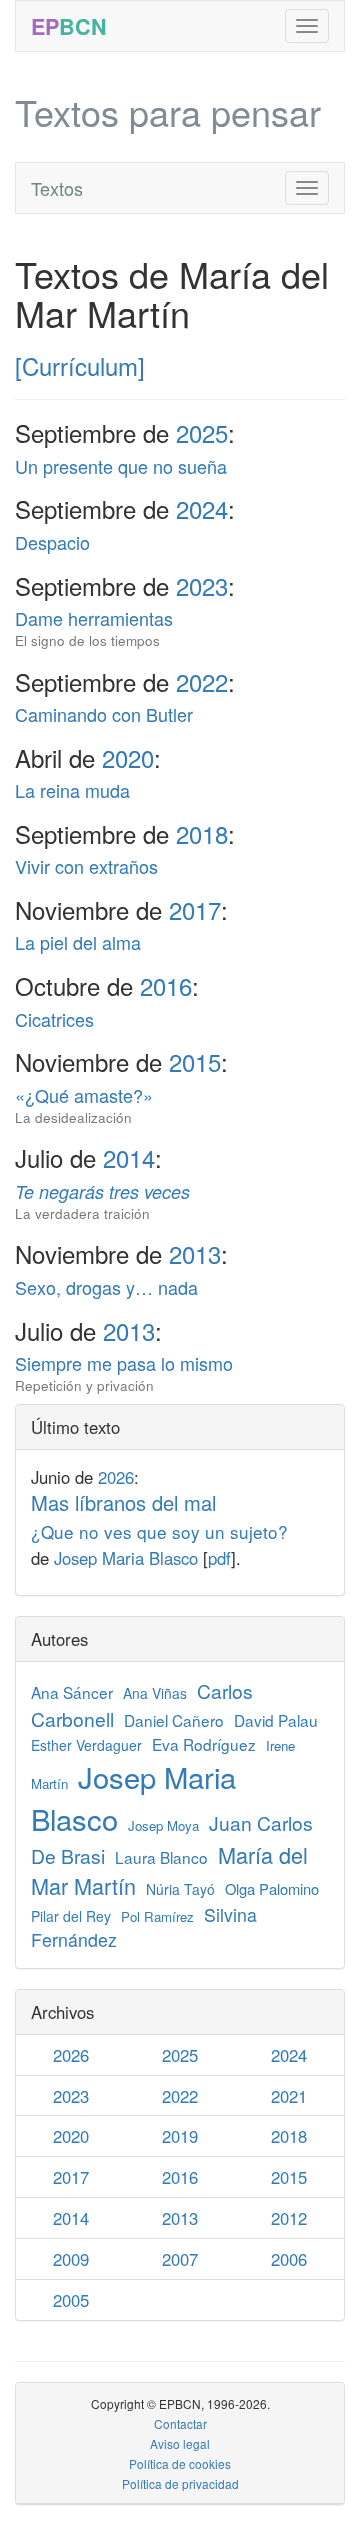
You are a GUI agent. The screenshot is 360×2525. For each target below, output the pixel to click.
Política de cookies (180, 2463)
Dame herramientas (94, 627)
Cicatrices (54, 1019)
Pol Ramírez (157, 1916)
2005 (71, 2300)
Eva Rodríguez (204, 1744)
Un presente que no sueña (121, 466)
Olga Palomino (272, 1888)
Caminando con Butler (104, 714)
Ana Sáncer (72, 1692)
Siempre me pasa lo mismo (124, 1372)
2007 (180, 2259)
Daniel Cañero (174, 1720)
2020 (128, 757)
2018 (202, 833)
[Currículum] (80, 365)
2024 (202, 508)
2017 (195, 909)
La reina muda (72, 790)
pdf (219, 1558)
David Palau (276, 1720)
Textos (57, 188)
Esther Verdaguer (86, 1745)
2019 (180, 2136)
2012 (289, 2218)
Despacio (52, 542)
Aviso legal (180, 2443)
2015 (195, 1061)
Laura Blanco (161, 1857)
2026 (116, 1477)
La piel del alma (78, 942)
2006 (289, 2259)
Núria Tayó (180, 1889)
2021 (289, 2096)
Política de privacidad (180, 2483)
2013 (195, 1253)
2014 (129, 1157)
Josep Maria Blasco (126, 1558)
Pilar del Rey (71, 1916)
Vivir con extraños (86, 866)
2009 (71, 2259)
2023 (202, 585)
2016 (166, 985)
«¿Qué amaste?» (84, 1104)
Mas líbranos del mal (159, 1516)
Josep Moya (163, 1825)
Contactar (180, 2423)
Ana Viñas (155, 1693)
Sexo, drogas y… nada (106, 1287)
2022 (202, 681)
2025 (202, 432)
